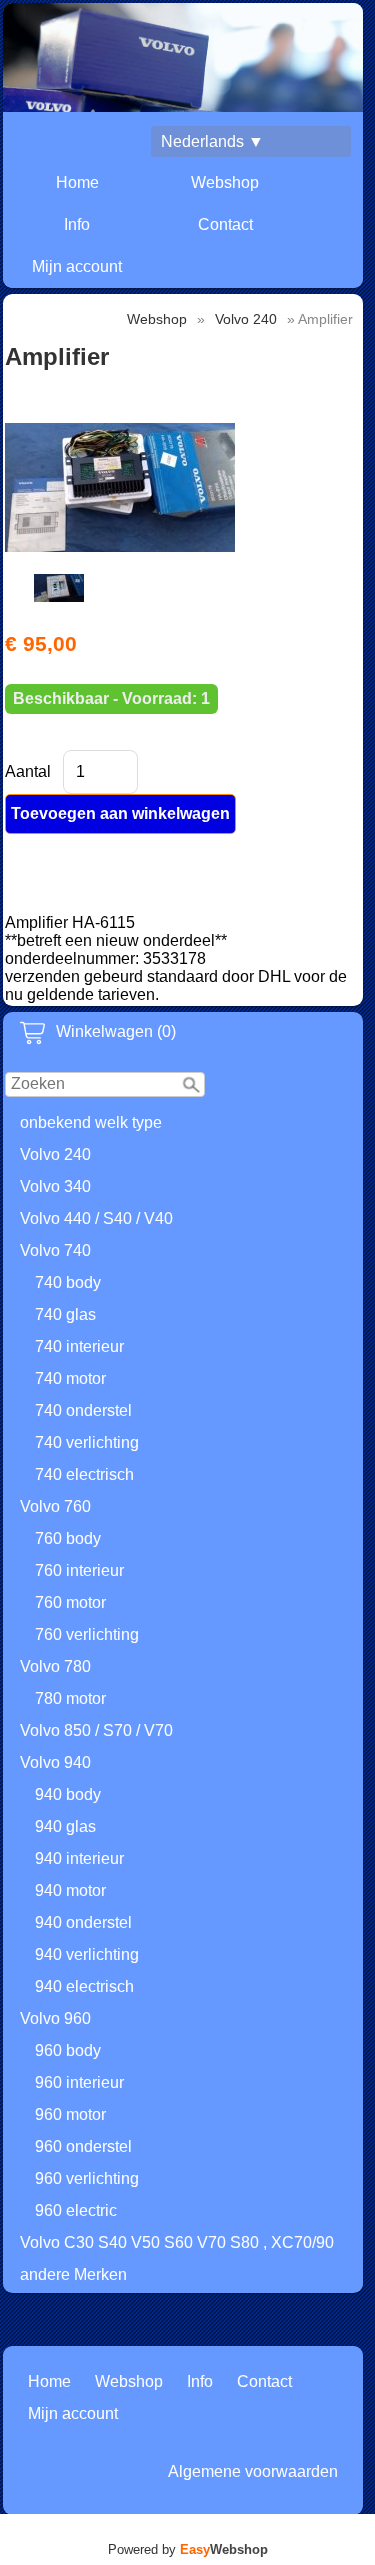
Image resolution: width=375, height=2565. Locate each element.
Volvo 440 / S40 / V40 (96, 1218)
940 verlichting (87, 1954)
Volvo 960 (55, 2018)
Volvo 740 (55, 1250)
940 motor (70, 1890)
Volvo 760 (55, 1506)
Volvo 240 (55, 1154)
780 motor (70, 1698)
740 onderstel (83, 1410)
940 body (68, 1794)
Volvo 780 (55, 1666)
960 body (68, 2050)
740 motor (70, 1378)
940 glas (65, 1826)
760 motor (70, 1602)
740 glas (65, 1314)
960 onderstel (83, 2146)
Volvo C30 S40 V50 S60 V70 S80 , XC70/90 (177, 2242)
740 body (68, 1282)
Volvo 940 (55, 1762)
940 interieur (79, 1858)
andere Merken (73, 2274)
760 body (68, 1538)
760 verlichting (87, 1634)
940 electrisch (84, 1986)
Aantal (28, 771)
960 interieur (79, 2082)
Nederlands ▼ (212, 141)
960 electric (76, 2210)
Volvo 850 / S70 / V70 (96, 1730)
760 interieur (79, 1570)
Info (77, 224)
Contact (225, 224)
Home (77, 182)
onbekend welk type (91, 1122)
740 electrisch (84, 1474)
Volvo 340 (55, 1186)
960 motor (70, 2114)
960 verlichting (87, 2178)
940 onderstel (83, 1922)
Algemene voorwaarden (253, 2471)
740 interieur (79, 1346)
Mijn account (77, 266)
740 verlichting (87, 1442)
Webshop (225, 182)
